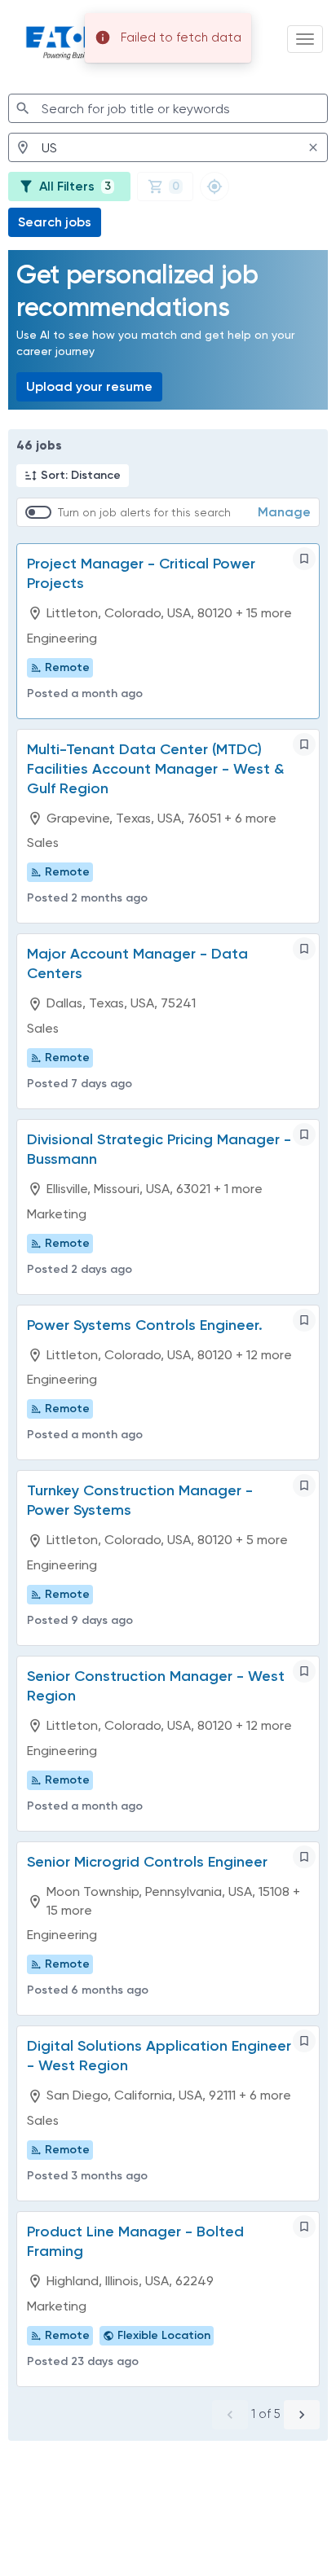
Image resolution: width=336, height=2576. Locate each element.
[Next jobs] (302, 2415)
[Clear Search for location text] (313, 147)
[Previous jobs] (230, 2415)
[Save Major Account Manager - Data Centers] (304, 949)
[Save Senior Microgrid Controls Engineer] (304, 1857)
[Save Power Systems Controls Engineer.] (304, 1320)
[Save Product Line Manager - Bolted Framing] (304, 2227)
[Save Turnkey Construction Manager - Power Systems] (304, 1485)
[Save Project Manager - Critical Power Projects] (304, 559)
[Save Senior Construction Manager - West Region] (304, 1671)
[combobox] (168, 108)
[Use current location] (214, 187)
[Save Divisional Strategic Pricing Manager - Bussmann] (304, 1134)
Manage (284, 512)
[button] (73, 476)
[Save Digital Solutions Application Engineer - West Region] (304, 2041)
